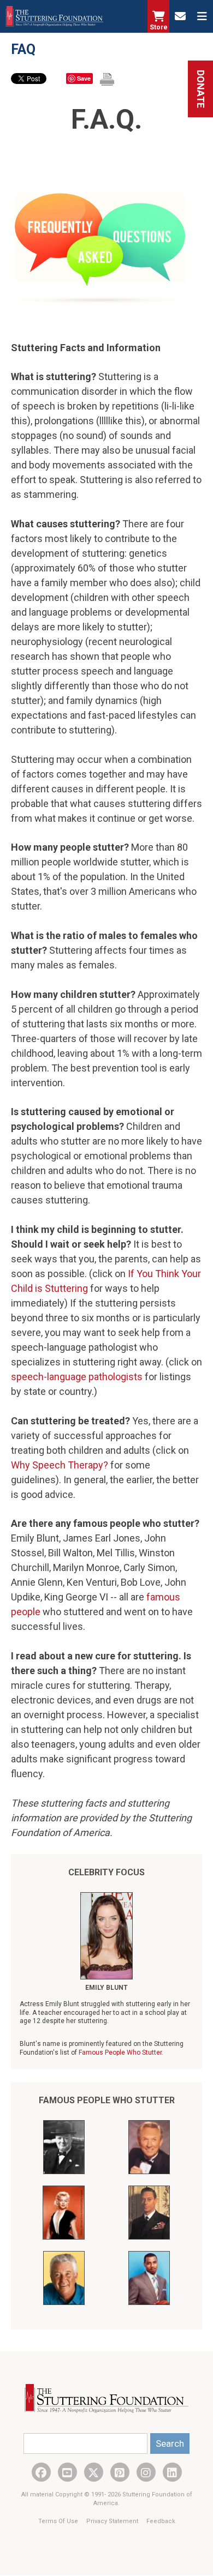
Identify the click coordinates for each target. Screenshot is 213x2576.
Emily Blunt (106, 1988)
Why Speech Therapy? (60, 1465)
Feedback (161, 2521)
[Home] (55, 16)
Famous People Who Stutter (120, 2053)
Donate (201, 89)
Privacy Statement (113, 2521)
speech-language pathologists (77, 1377)
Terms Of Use (59, 2521)
